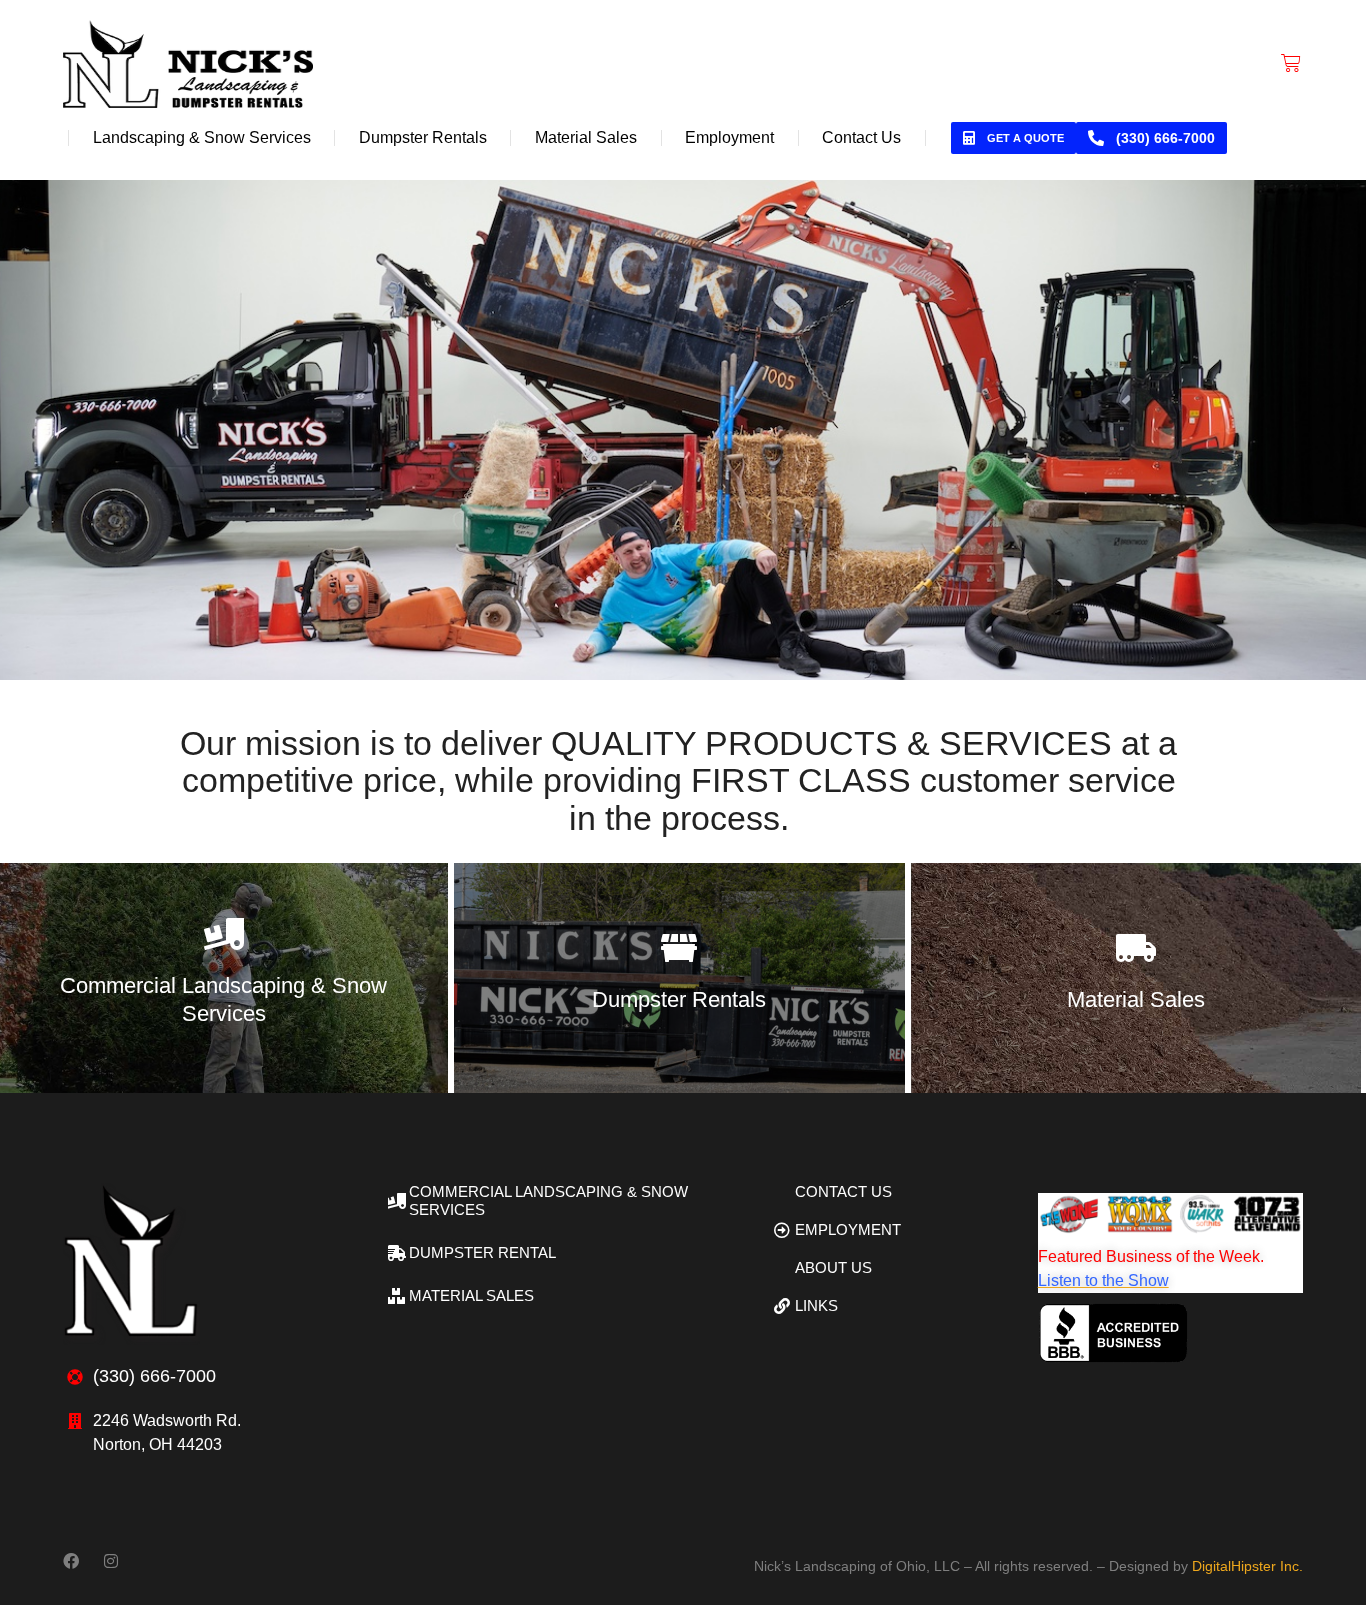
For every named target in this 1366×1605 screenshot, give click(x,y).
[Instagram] (111, 1561)
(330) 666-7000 (1165, 138)
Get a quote (1025, 138)
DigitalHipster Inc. (1247, 1566)
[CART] (1291, 63)
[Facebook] (71, 1561)
